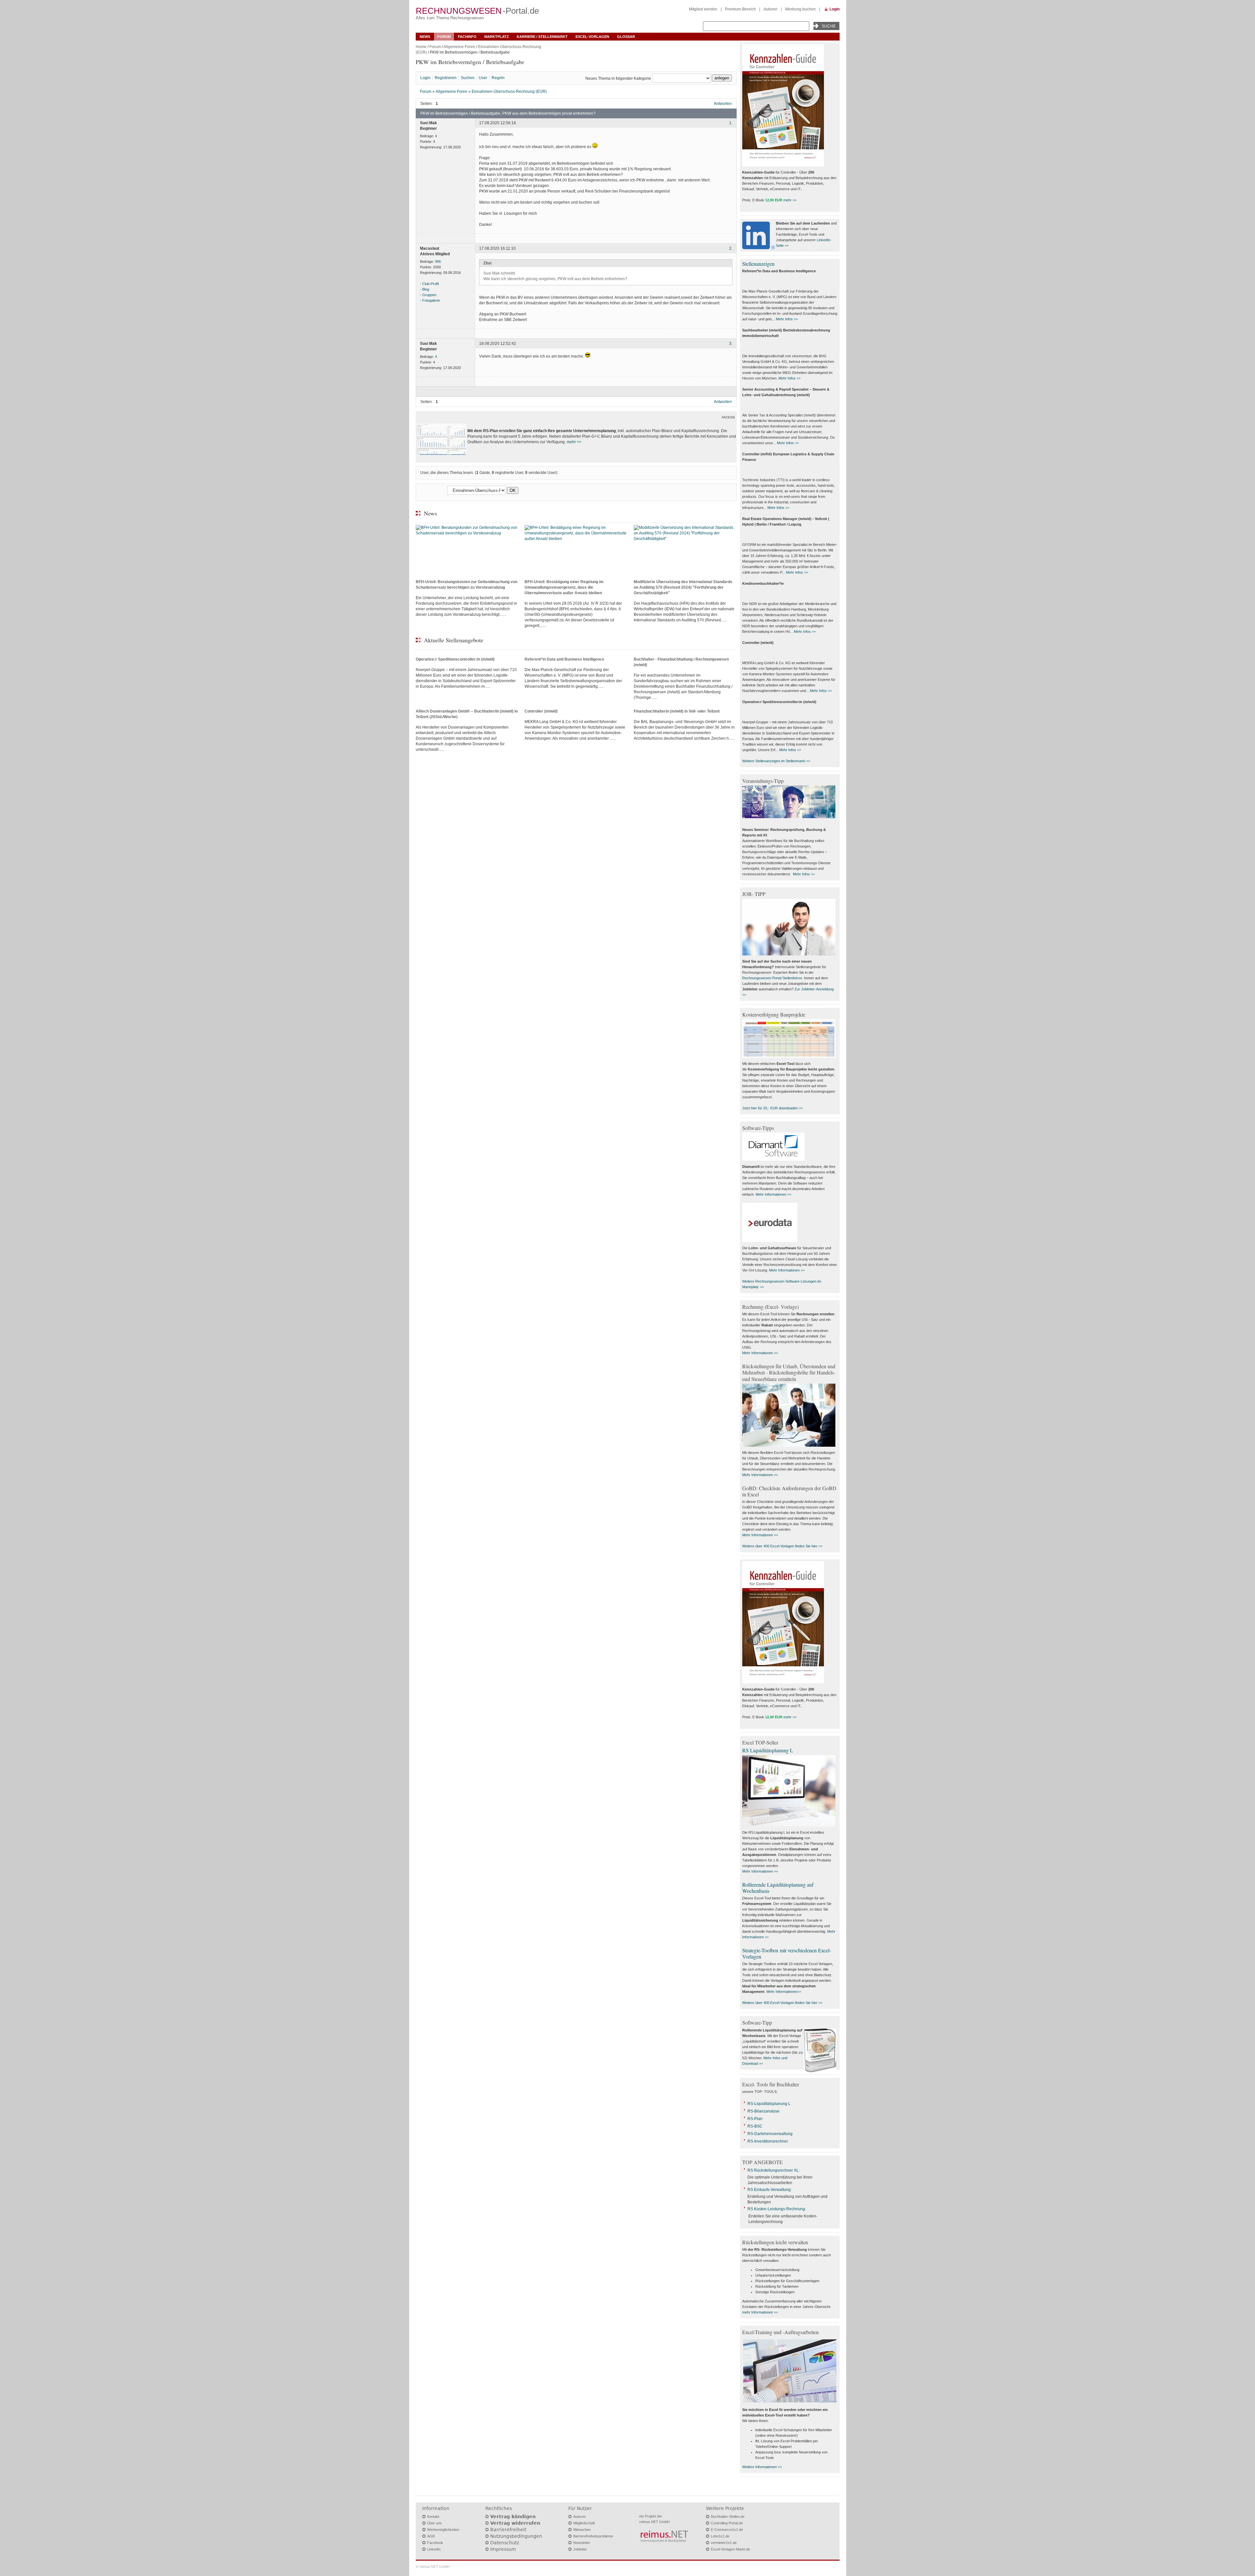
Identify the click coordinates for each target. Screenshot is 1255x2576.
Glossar (626, 37)
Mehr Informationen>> (784, 1992)
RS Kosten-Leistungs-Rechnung (776, 2209)
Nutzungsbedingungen (516, 2536)
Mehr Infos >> (787, 319)
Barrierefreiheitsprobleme (593, 2536)
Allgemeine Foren (459, 47)
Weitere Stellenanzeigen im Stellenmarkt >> (776, 761)
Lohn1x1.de (720, 2536)
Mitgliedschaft (584, 2523)
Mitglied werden (703, 9)
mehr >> (574, 442)
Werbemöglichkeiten (443, 2530)
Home (421, 47)
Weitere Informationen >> (762, 2467)
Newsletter (582, 2543)
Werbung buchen (800, 9)
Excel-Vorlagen (592, 37)
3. (731, 344)
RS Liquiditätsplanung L (768, 1750)
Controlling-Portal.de (727, 2523)
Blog (426, 289)
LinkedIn (434, 2549)
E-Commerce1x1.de (727, 2530)
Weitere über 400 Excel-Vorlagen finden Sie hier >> (782, 1546)
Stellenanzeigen (758, 264)
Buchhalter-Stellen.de (728, 2517)
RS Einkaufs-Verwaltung (769, 2190)
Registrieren (446, 78)
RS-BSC (755, 2126)
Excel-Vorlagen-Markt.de (730, 2549)
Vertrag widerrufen (515, 2523)
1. (731, 123)
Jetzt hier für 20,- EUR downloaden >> (772, 1108)
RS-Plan (755, 2119)
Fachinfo (467, 37)
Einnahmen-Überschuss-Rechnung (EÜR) (509, 92)
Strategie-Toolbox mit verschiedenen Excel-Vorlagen (787, 1953)
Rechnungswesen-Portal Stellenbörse (772, 978)
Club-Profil (430, 284)
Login (835, 9)
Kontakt (433, 2517)
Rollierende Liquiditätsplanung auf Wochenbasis (778, 1888)
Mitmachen (582, 2530)
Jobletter (580, 2549)
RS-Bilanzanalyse (763, 2111)
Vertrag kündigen (513, 2517)
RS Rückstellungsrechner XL (773, 2170)
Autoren (770, 9)
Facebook (435, 2543)
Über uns (435, 2523)
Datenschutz (505, 2543)
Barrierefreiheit (508, 2530)
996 (438, 261)
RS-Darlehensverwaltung (770, 2134)
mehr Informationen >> (760, 2312)
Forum (444, 37)
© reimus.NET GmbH (433, 2567)
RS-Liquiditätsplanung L (769, 2104)
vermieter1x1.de (724, 2543)
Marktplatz (497, 37)
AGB (431, 2536)
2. (731, 248)
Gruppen (429, 295)
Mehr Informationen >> (773, 1194)
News (425, 37)
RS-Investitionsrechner (768, 2141)
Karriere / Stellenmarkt (542, 37)
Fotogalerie (431, 300)
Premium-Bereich (740, 9)
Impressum (503, 2549)
